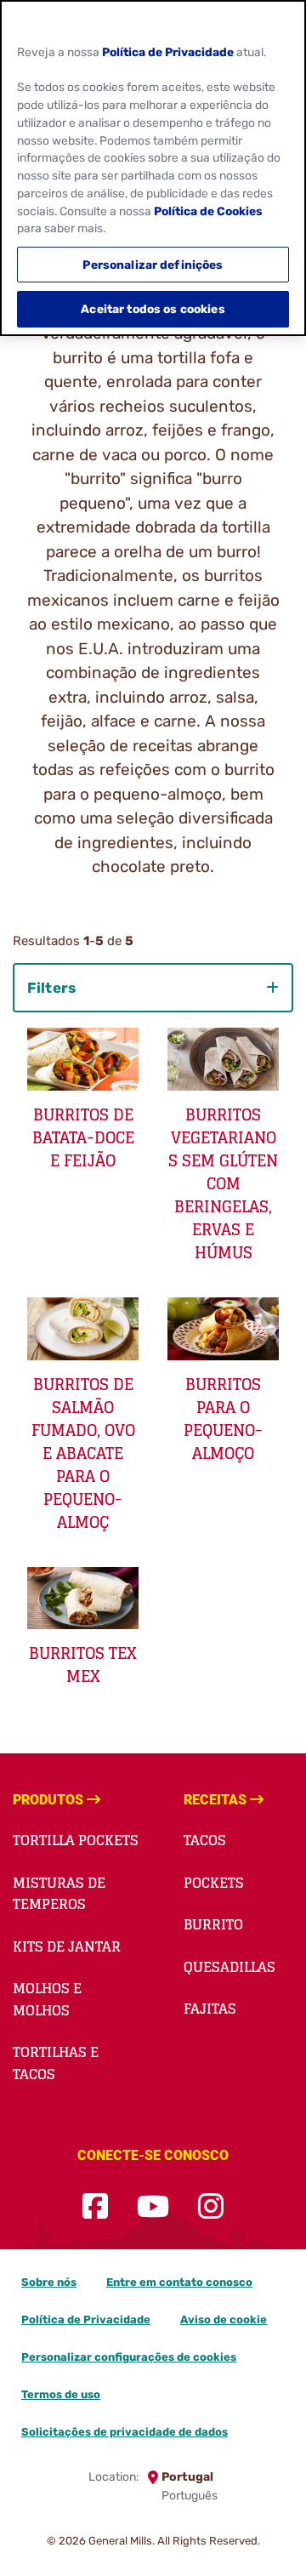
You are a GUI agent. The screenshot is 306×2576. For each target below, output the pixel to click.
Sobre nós (49, 2282)
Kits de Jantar (67, 1946)
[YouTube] (153, 2207)
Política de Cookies (208, 211)
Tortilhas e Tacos (56, 2063)
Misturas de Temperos (59, 1894)
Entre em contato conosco (179, 2282)
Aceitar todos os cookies (153, 309)
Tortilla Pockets (76, 1840)
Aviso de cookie (224, 2320)
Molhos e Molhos (47, 1999)
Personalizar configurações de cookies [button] (129, 2357)
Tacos (205, 1840)
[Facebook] (95, 2207)
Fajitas (210, 2009)
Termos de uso (61, 2394)
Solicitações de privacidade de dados (125, 2432)
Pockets (214, 1883)
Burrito (213, 1924)
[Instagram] (211, 2207)
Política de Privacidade (86, 2320)
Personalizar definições (153, 265)
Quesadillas (229, 1967)
